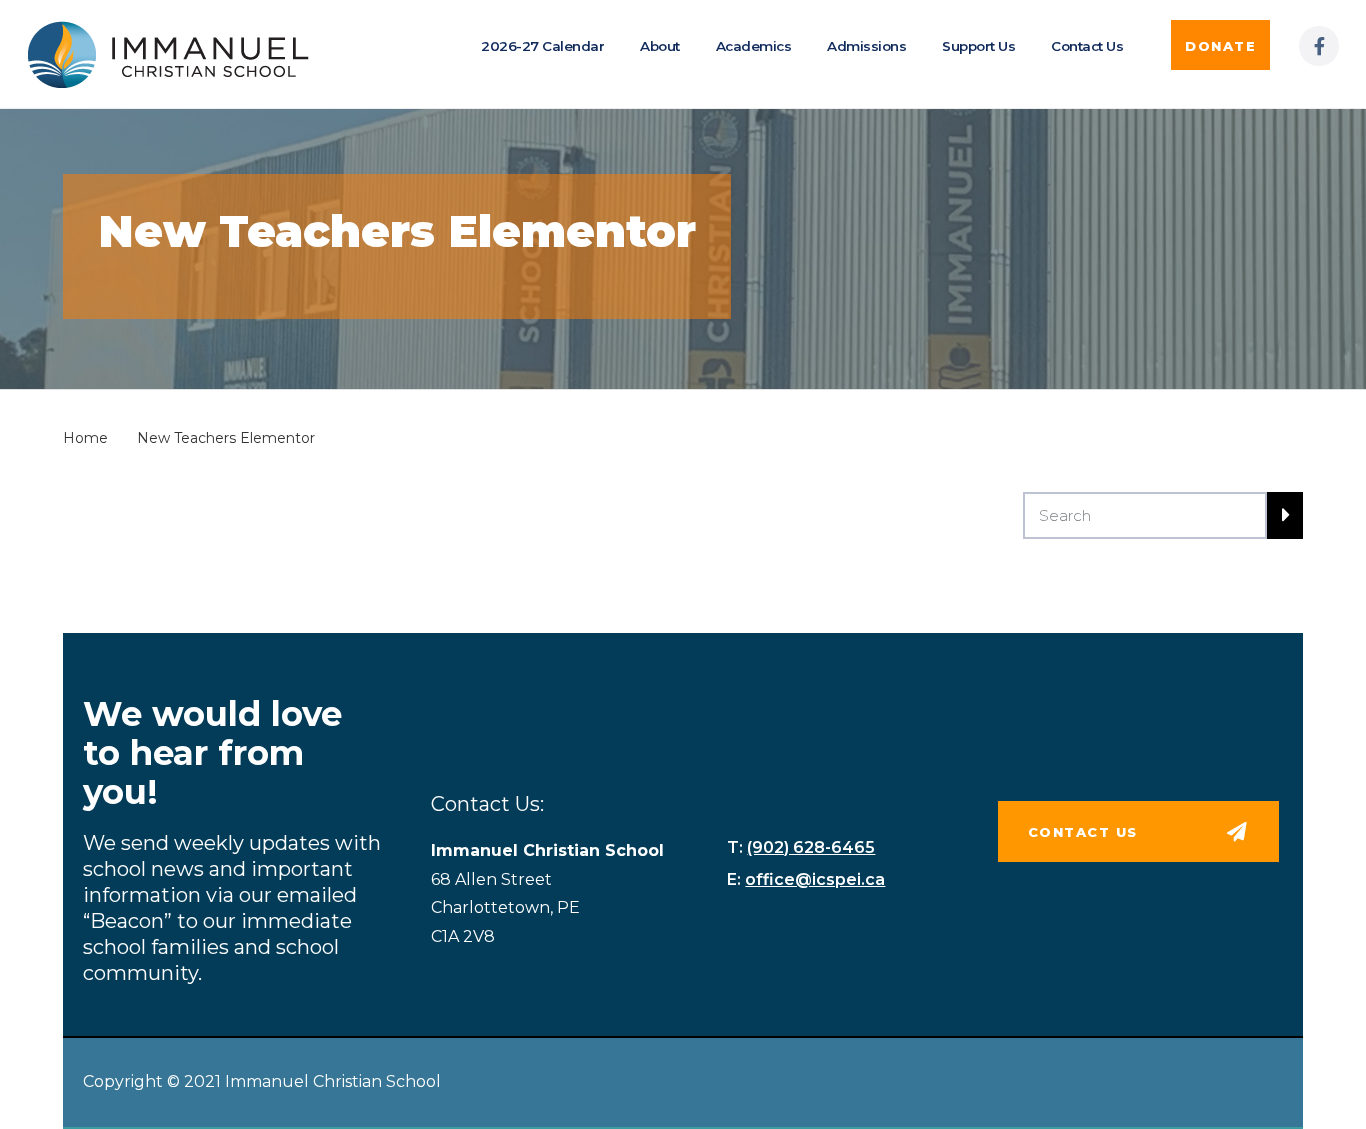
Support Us (978, 46)
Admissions (866, 46)
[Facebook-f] (1319, 46)
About (660, 46)
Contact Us (1087, 46)
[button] (1220, 45)
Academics (754, 46)
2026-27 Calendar (542, 46)
